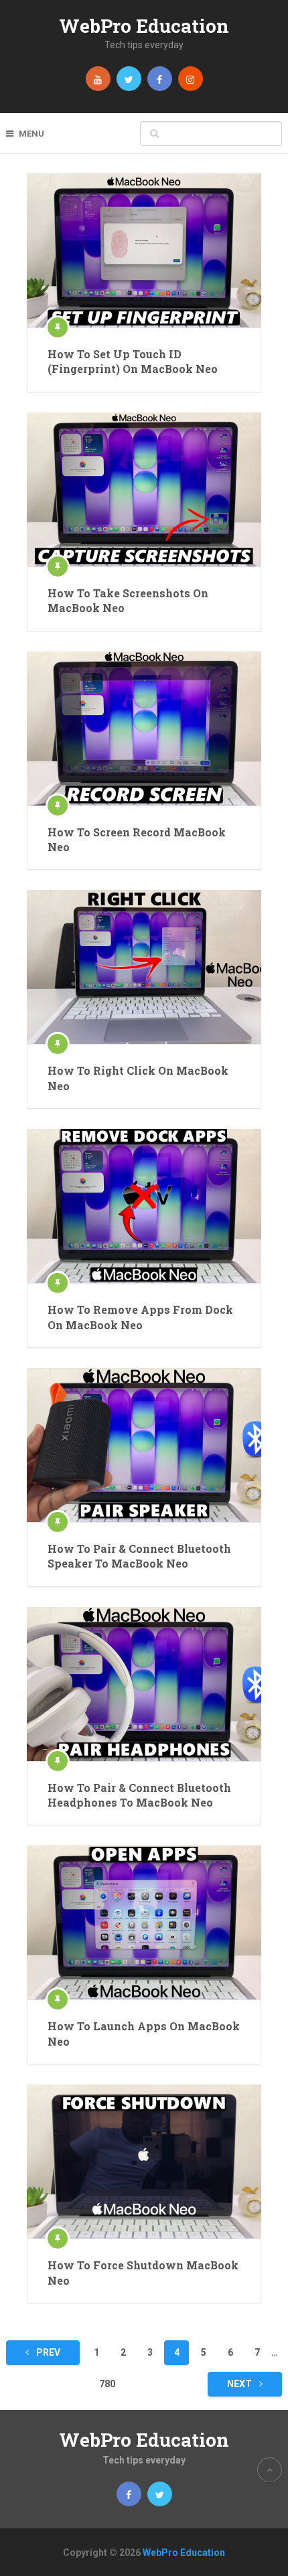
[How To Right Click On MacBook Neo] (144, 967)
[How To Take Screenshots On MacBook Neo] (144, 489)
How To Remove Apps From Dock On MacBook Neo (140, 1317)
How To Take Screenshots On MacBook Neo (128, 600)
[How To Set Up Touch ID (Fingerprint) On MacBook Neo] (144, 250)
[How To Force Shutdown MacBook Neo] (144, 2162)
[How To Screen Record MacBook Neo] (144, 729)
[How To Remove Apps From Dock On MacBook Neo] (144, 1206)
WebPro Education (144, 26)
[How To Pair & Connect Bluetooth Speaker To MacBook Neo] (144, 1445)
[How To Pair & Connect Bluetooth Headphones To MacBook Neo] (144, 1684)
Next (240, 2384)
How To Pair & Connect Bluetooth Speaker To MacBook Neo (139, 1556)
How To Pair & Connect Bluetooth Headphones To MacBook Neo (139, 1795)
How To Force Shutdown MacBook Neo (143, 2272)
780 (107, 2384)
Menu (31, 134)
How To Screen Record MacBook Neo (137, 839)
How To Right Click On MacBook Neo (138, 1078)
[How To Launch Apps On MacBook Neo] (144, 1922)
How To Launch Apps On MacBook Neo (144, 2033)
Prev (47, 2352)
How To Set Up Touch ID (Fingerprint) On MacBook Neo (133, 361)
